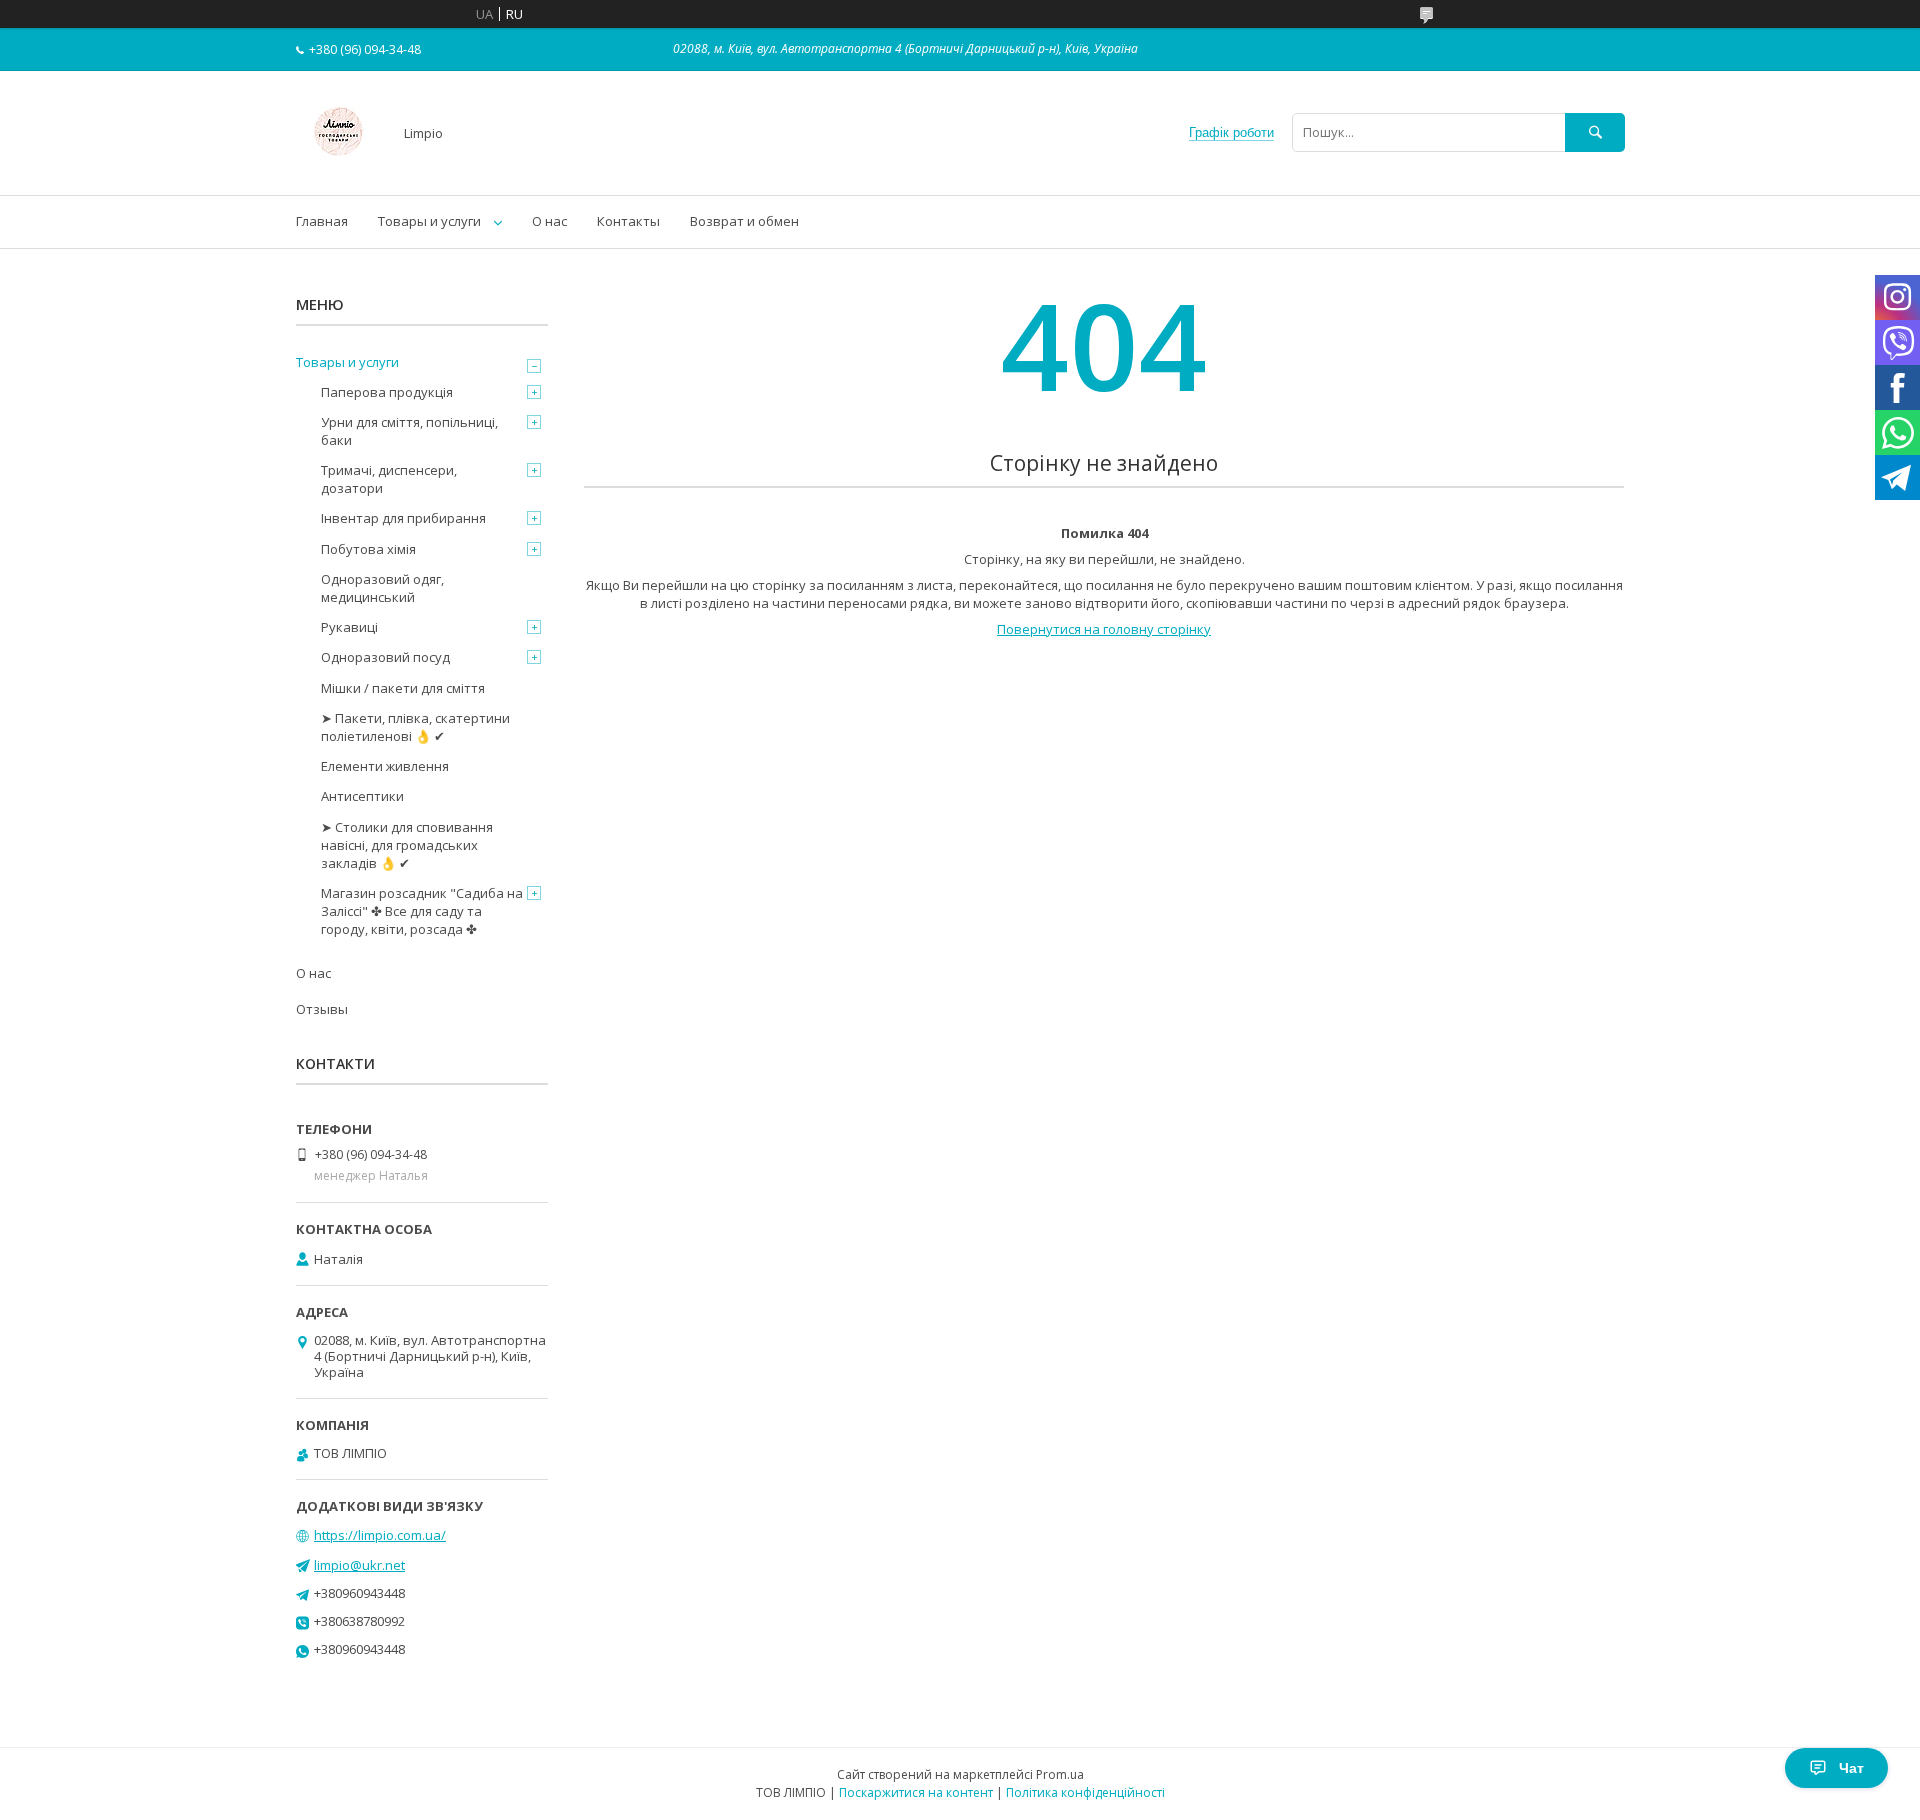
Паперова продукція (387, 392)
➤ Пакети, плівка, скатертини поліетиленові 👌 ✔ (415, 727)
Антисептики (362, 796)
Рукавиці (349, 627)
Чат (1851, 1768)
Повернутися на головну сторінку (1104, 629)
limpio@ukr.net (359, 1565)
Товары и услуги (429, 221)
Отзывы (322, 1009)
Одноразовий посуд (385, 657)
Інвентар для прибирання (403, 518)
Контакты (628, 221)
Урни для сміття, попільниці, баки (409, 431)
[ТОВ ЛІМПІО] (338, 169)
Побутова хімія (368, 549)
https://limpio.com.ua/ (380, 1535)
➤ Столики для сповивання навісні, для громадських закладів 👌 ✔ (407, 845)
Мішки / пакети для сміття (403, 688)
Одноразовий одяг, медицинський (382, 588)
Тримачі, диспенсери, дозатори (389, 479)
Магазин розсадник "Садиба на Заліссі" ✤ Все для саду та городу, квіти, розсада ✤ (422, 911)
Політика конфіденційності (1085, 1792)
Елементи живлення (385, 766)
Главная (322, 221)
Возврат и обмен (744, 221)
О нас (549, 221)
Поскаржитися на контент (916, 1792)
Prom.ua (1060, 1774)
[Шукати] (1595, 132)
